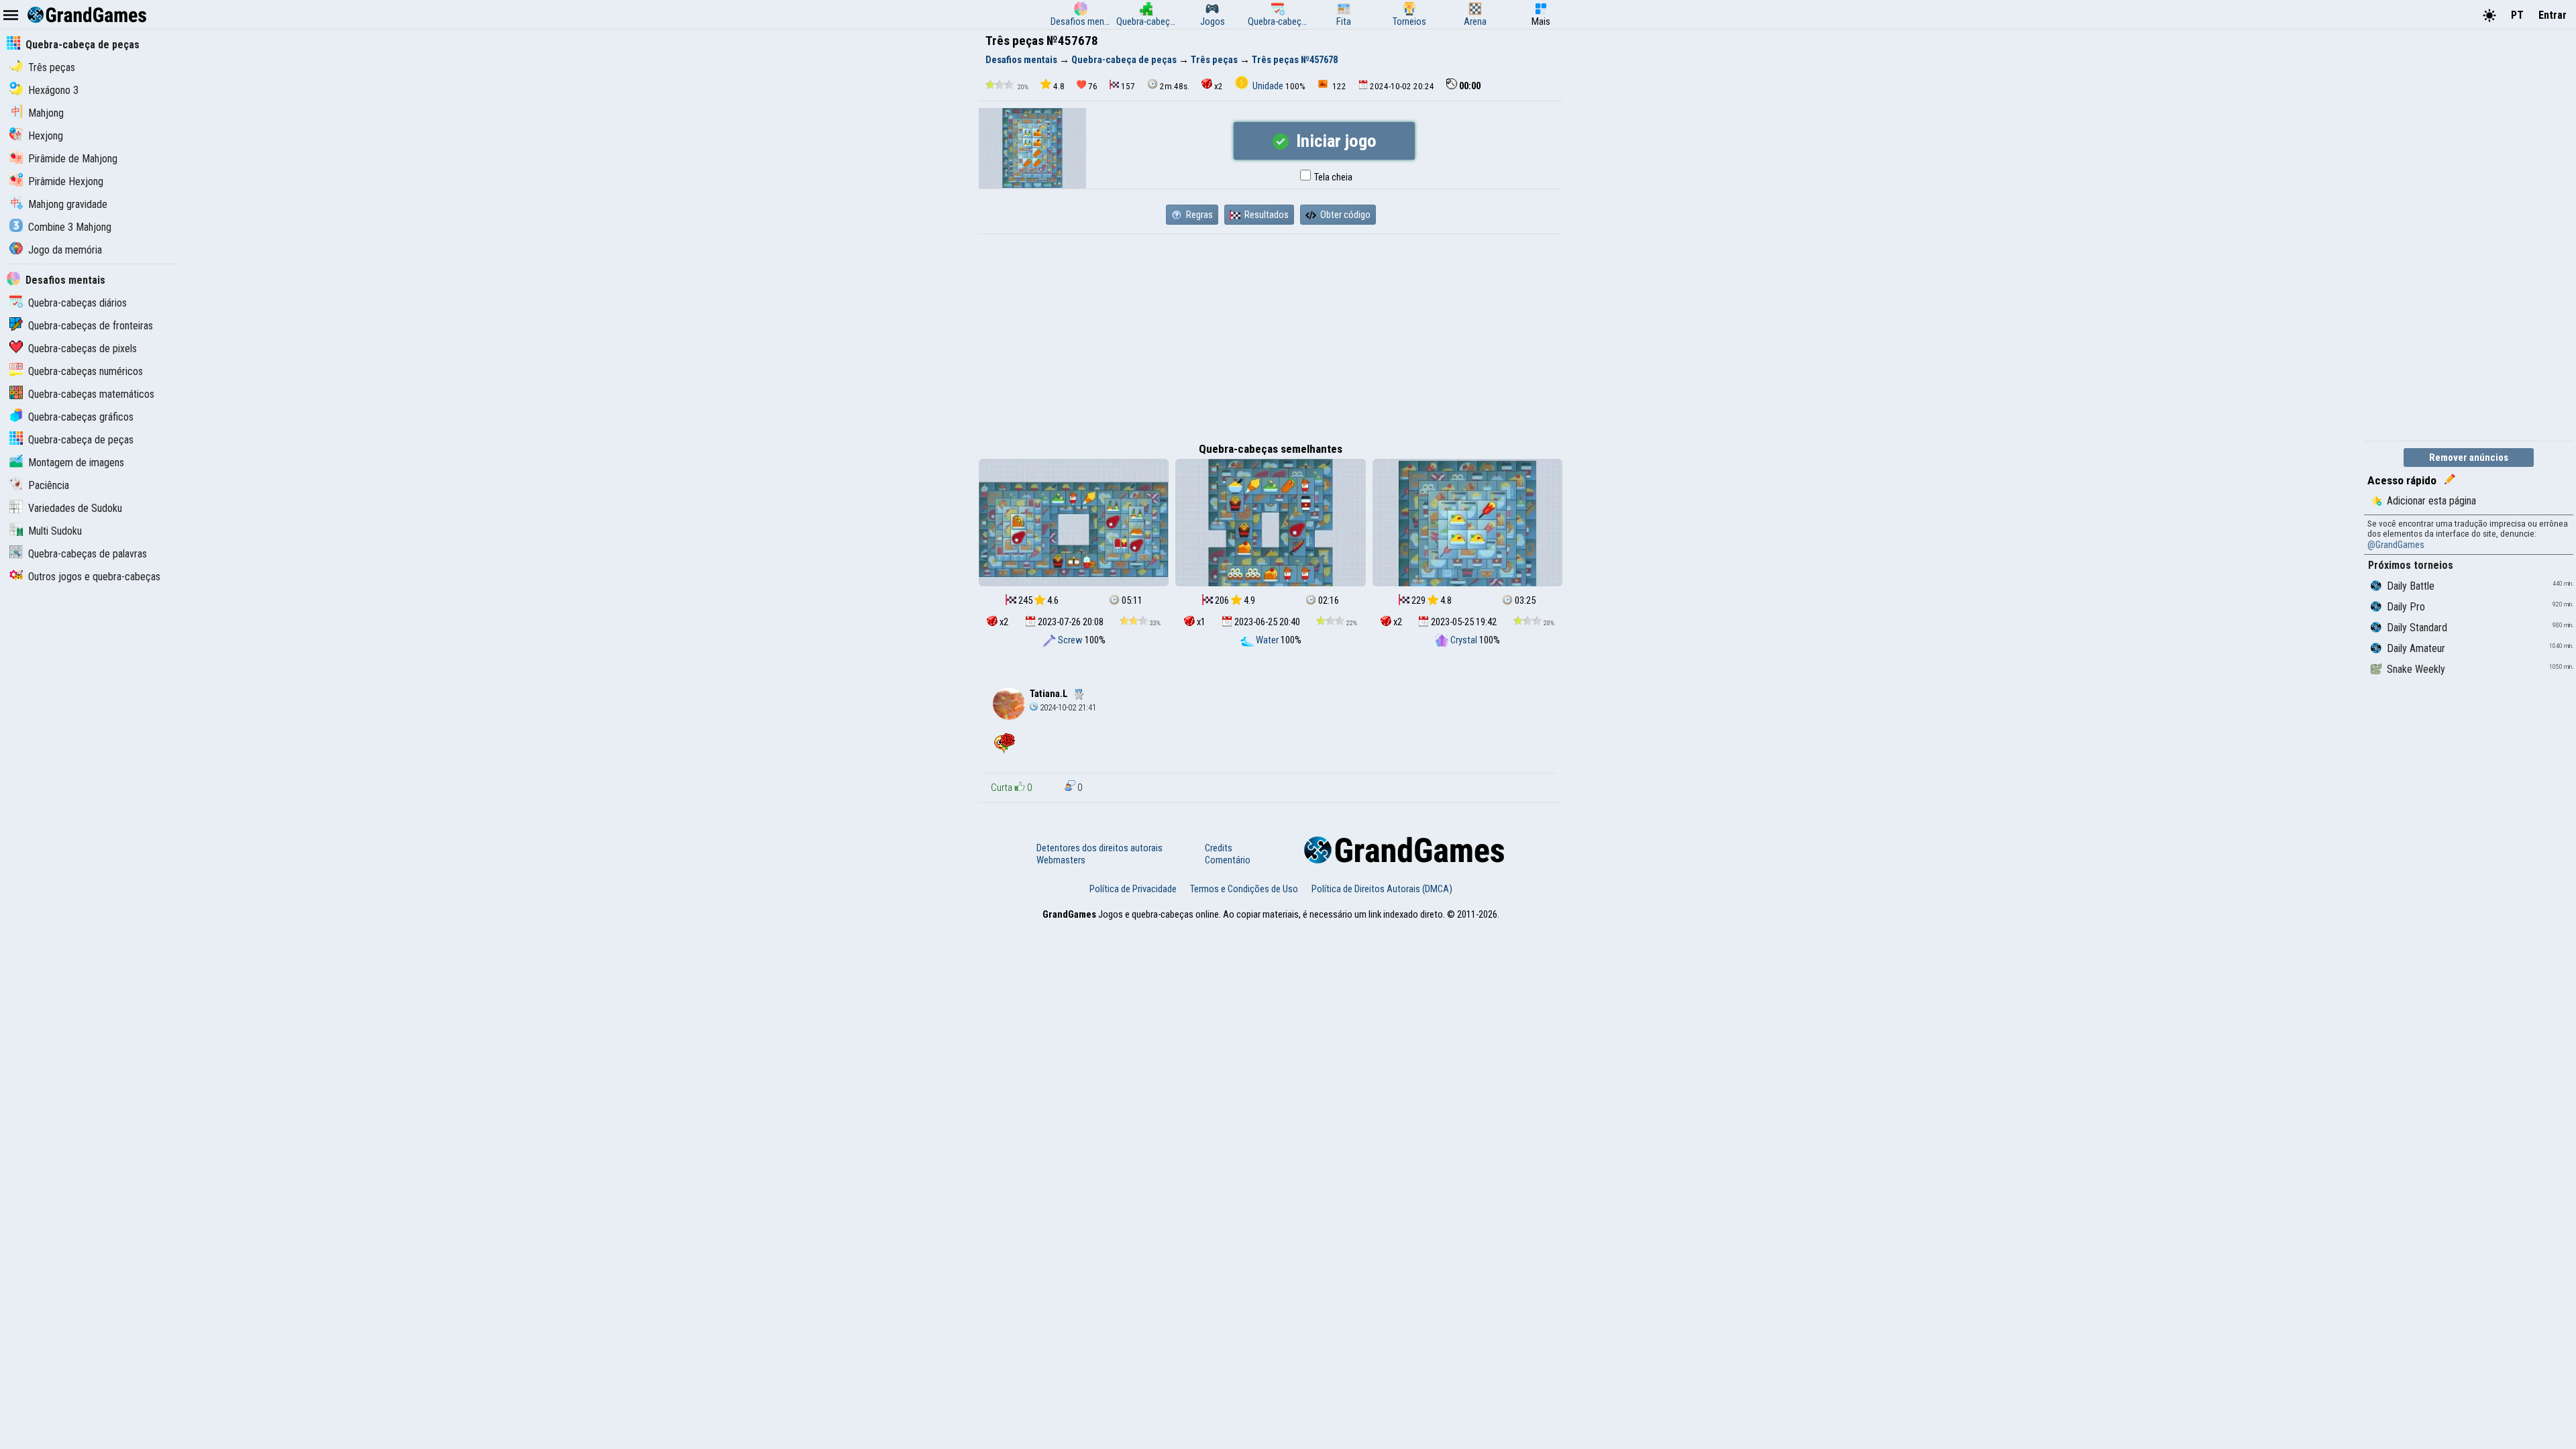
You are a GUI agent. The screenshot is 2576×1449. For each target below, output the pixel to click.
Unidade (1268, 86)
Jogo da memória (65, 250)
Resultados (1266, 215)
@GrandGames (2396, 545)
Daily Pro (2406, 607)
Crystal (1464, 640)
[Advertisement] (1271, 335)
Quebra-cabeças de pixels (83, 348)
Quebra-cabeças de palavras (88, 554)
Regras (1198, 215)
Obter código (1344, 215)
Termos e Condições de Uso (1244, 889)
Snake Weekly (2416, 669)
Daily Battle (2411, 586)
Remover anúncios (2469, 458)
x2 (1219, 86)
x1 (1200, 622)
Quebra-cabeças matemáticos (91, 394)
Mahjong (46, 113)
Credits (1219, 848)
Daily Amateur (2416, 648)
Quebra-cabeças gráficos (81, 417)
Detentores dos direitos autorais (1099, 848)
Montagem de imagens (76, 463)
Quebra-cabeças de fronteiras (91, 326)
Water (1267, 640)
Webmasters (1061, 860)
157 (1128, 86)
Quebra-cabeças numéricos (86, 371)
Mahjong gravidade (68, 204)
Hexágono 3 (53, 90)
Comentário (1228, 860)
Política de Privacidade (1133, 889)
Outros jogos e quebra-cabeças (94, 577)
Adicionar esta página (2431, 501)
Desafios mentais (65, 280)
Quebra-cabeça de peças (83, 45)
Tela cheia (1332, 177)
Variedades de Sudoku (75, 508)
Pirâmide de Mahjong (73, 159)
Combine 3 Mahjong (70, 227)
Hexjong (46, 136)
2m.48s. (1175, 86)
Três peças (52, 67)
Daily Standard (2417, 628)
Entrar (2553, 15)
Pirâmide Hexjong (66, 181)
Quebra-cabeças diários (77, 303)
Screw (1070, 640)
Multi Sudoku (55, 531)
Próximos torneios (2411, 565)
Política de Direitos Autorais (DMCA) (1382, 889)
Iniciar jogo (1334, 141)
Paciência (49, 485)
